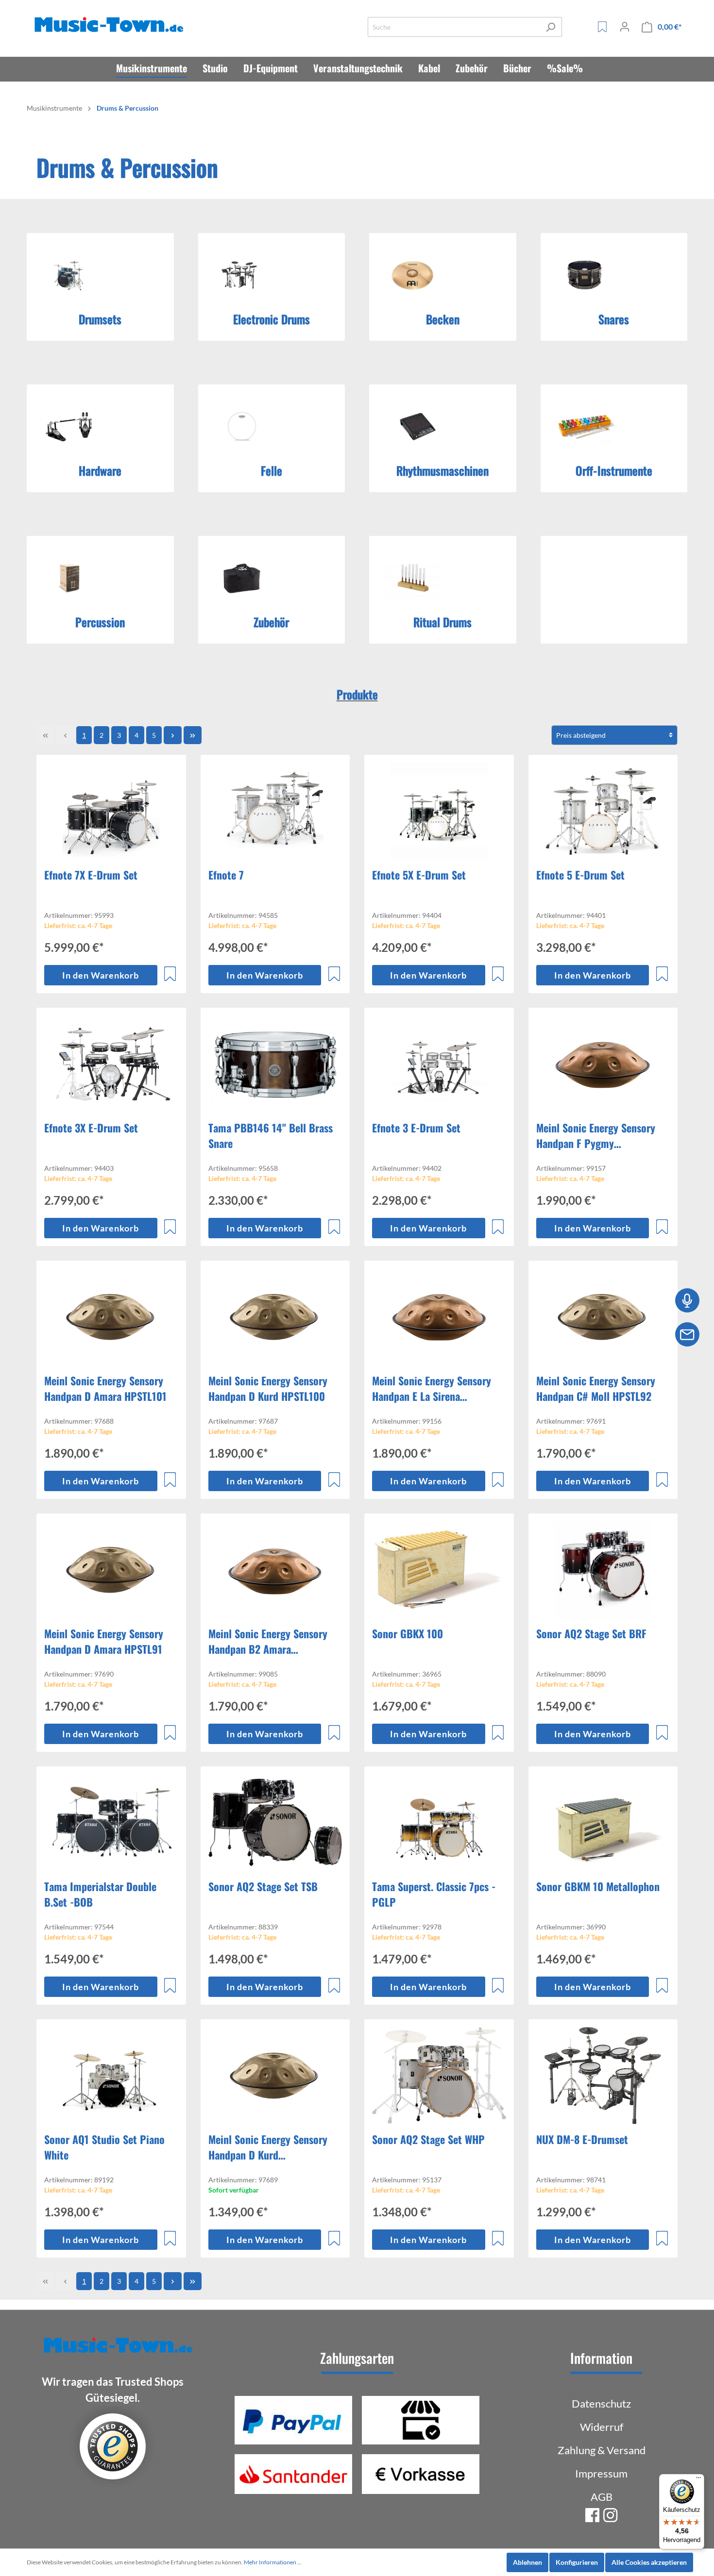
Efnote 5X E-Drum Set (419, 875)
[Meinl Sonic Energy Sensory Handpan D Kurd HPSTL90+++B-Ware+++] (275, 2076)
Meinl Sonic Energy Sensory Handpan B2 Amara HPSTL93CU (268, 1641)
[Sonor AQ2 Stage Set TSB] (275, 1823)
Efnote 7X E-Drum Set (91, 875)
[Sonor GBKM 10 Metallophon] (603, 1823)
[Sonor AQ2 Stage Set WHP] (439, 2076)
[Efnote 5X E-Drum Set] (439, 811)
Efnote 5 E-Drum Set (580, 875)
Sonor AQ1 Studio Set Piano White (104, 2147)
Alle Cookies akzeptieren (649, 2562)
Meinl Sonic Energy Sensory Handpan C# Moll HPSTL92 (596, 1388)
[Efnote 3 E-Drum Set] (439, 1064)
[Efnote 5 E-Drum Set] (603, 811)
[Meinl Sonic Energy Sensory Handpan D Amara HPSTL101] (111, 1317)
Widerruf (602, 2427)
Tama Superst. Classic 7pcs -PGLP (434, 1894)
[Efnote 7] (275, 811)
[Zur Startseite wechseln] (111, 25)
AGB (602, 2497)
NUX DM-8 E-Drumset (582, 2139)
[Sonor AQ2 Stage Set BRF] (603, 1570)
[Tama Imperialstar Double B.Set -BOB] (111, 1823)
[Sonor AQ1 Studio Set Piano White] (111, 2076)
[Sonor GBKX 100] (439, 1570)
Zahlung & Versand (602, 2450)
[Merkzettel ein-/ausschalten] (170, 974)
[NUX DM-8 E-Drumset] (603, 2076)
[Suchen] (551, 27)
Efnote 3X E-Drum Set (91, 1128)
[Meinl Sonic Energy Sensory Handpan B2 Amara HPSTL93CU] (275, 1570)
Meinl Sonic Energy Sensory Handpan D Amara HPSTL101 (105, 1388)
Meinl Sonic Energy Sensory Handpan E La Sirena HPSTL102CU (432, 1388)
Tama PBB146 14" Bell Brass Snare (271, 1135)
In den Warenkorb (101, 975)
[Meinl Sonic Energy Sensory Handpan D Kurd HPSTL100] (275, 1317)
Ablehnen (527, 2562)
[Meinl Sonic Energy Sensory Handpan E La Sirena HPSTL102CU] (439, 1317)
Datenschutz (601, 2403)
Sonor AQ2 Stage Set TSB (263, 1886)
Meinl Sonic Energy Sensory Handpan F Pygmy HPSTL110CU (596, 1135)
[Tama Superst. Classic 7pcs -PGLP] (439, 1823)
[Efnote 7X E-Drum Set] (111, 811)
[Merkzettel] (602, 27)
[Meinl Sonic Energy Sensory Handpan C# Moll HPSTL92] (603, 1317)
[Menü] (698, 2480)
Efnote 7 (226, 875)
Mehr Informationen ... (273, 2562)
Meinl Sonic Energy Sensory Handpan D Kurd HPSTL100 (268, 1388)
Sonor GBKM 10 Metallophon (598, 1886)
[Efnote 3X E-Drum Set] (111, 1064)
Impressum (601, 2473)
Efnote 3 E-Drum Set (416, 1128)
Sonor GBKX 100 (408, 1633)
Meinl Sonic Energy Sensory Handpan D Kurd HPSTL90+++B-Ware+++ (268, 2147)
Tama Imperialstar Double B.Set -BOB (100, 1894)
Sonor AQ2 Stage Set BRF (591, 1633)
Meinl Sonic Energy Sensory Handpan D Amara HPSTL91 (104, 1641)
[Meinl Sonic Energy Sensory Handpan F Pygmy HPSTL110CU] (603, 1064)
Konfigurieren (577, 2562)
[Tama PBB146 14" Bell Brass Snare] (275, 1064)
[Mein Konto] (625, 27)
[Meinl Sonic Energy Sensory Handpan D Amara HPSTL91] (111, 1570)
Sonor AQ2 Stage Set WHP (428, 2139)
